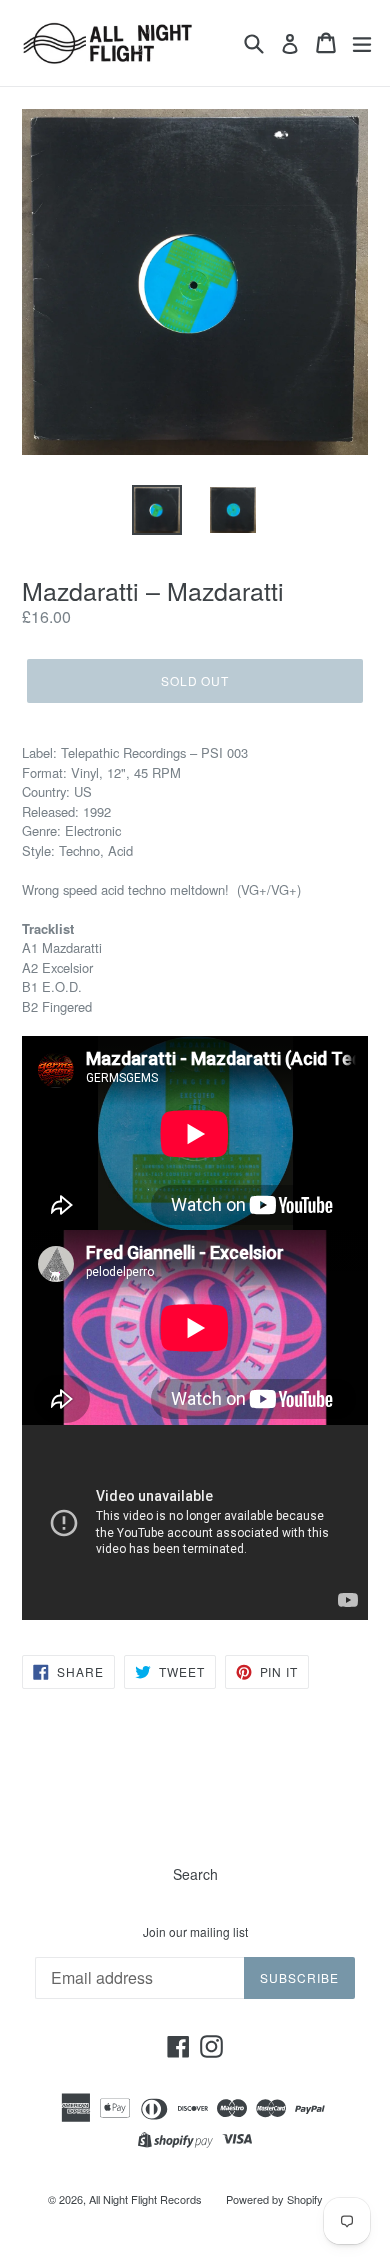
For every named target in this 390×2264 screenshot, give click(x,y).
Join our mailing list (195, 1932)
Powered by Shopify (274, 2199)
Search (195, 1874)
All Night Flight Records (145, 2199)
